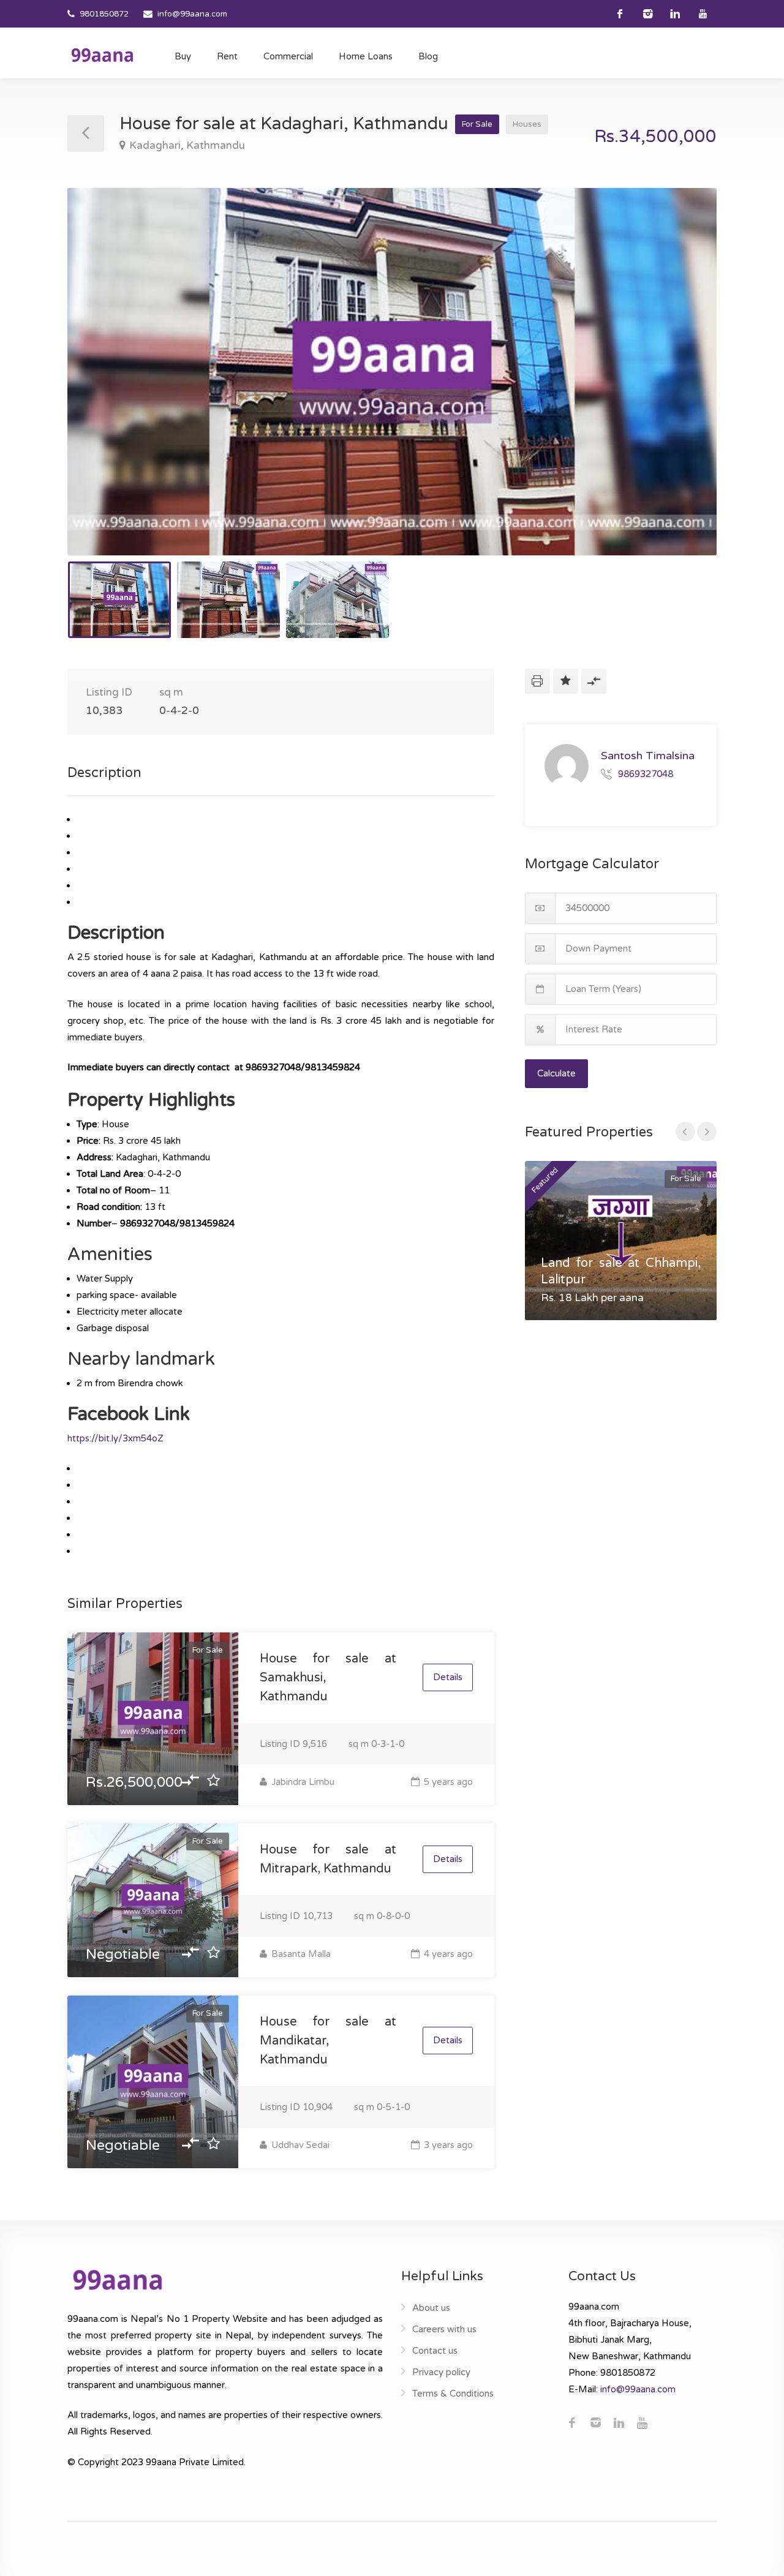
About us (431, 2308)
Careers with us (444, 2329)
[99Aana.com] (102, 54)
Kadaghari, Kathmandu (187, 145)
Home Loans (366, 56)
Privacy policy (441, 2372)
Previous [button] (102, 387)
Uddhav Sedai (299, 2145)
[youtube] (703, 14)
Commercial (288, 56)
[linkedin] (675, 14)
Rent (227, 56)
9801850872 (104, 14)
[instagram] (648, 14)
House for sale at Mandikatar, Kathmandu (328, 2041)
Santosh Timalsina (648, 756)
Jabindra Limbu (302, 1782)
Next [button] (682, 387)
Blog (428, 56)
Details (448, 1677)
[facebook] (620, 14)
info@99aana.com (192, 14)
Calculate (556, 1073)
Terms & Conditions (453, 2394)
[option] (392, 372)
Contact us (435, 2351)
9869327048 (646, 773)
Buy (183, 56)
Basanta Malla (300, 1954)
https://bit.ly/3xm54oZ (115, 1438)
